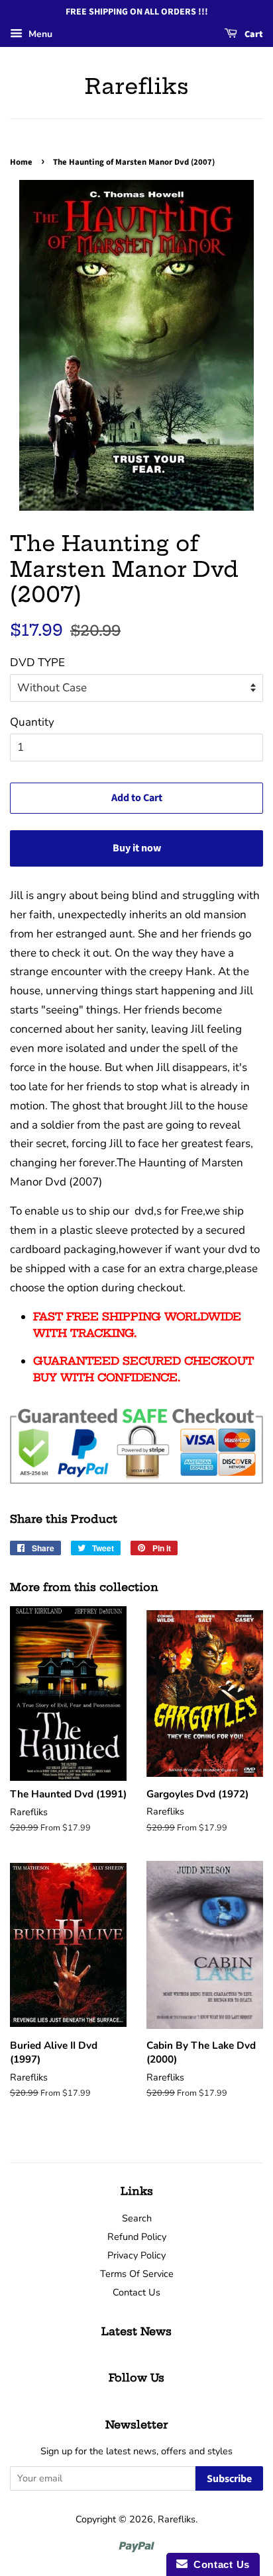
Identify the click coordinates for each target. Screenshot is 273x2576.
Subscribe (229, 2479)
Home (21, 162)
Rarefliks (137, 86)
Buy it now (137, 848)
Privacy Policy (136, 2255)
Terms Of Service (137, 2274)
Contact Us (136, 2292)
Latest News (136, 2331)
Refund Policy (137, 2237)
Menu (39, 34)
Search (137, 2218)
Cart (253, 34)
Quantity (32, 722)
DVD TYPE (37, 663)
